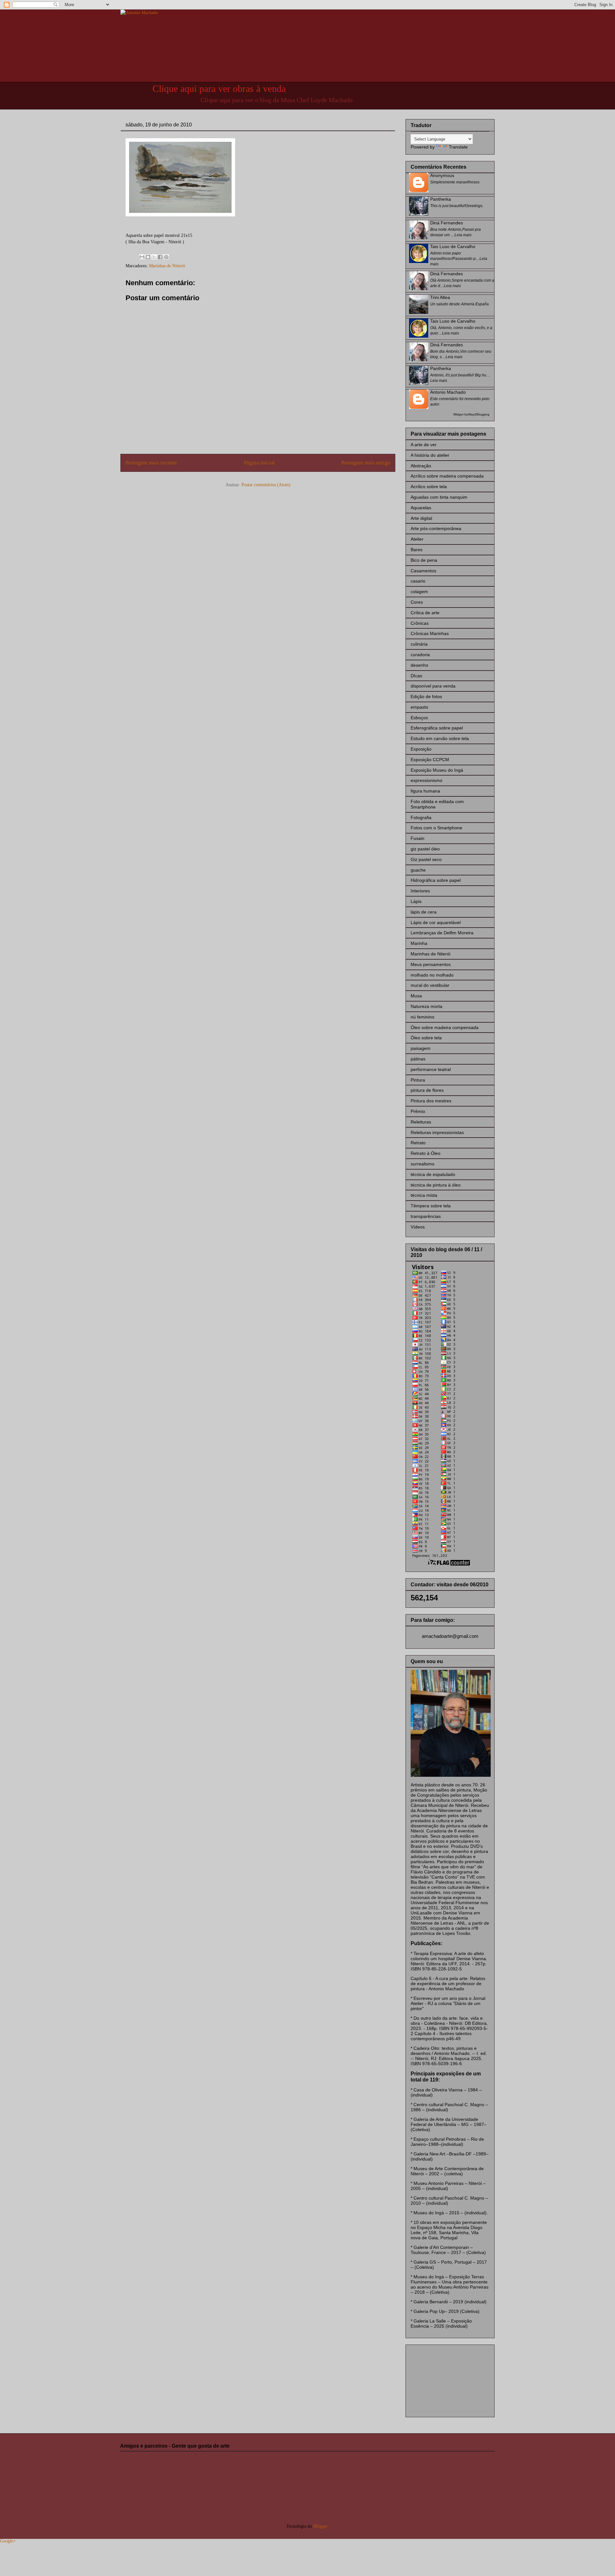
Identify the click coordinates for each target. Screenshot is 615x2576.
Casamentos (423, 571)
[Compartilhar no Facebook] (160, 257)
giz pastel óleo (425, 849)
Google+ (8, 2541)
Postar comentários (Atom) (266, 485)
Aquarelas (421, 508)
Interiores (420, 891)
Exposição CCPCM (430, 760)
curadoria (420, 655)
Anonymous (442, 175)
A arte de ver (424, 445)
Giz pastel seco (426, 859)
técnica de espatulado (433, 1174)
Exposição (421, 749)
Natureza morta (426, 1006)
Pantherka (441, 199)
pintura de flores (427, 1090)
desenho (419, 665)
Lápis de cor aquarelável (436, 922)
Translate (458, 147)
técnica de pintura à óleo (436, 1185)
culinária (419, 644)
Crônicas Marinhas (430, 633)
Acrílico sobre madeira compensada (447, 476)
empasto (419, 707)
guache (418, 870)
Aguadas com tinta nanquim (439, 497)
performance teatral (431, 1069)
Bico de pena (424, 560)
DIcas (416, 676)
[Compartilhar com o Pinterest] (166, 257)
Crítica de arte (425, 613)
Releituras (421, 1122)
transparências (426, 1216)
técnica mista (424, 1195)
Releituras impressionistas (437, 1132)
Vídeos (418, 1227)
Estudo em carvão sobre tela (440, 738)
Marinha (419, 943)
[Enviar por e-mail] (142, 257)
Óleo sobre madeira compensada (445, 1027)
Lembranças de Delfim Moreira (442, 933)
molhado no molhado (432, 975)
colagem (419, 592)
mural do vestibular (430, 985)
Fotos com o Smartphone (436, 828)
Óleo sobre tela (426, 1038)
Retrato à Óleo (426, 1153)
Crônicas (420, 623)
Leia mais (463, 235)
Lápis (416, 901)
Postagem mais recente (151, 463)
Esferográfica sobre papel (437, 728)
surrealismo (422, 1164)
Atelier (417, 539)
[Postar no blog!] (148, 257)
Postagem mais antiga (366, 463)
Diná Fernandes (447, 223)
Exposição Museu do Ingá (437, 770)
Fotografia (421, 817)
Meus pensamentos (431, 964)
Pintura (418, 1080)
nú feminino (422, 1017)
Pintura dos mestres (431, 1101)
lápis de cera (424, 912)
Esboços (419, 718)
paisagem (421, 1048)
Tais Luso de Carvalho (453, 246)
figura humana (425, 791)
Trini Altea (440, 297)
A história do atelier (430, 455)
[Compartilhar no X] (154, 257)
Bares (417, 550)
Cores (417, 602)
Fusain (418, 838)
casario (418, 581)
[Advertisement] (443, 2379)
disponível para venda (433, 686)
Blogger (320, 2526)
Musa (416, 996)
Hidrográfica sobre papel (436, 880)
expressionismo (426, 780)
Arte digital (421, 518)
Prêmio (418, 1111)
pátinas (418, 1059)
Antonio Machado (448, 392)
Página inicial (259, 463)
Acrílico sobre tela (429, 487)
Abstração (421, 466)
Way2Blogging (479, 414)
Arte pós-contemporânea (436, 528)
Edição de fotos (426, 696)
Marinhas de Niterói (167, 266)
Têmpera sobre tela (431, 1206)
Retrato (418, 1143)
